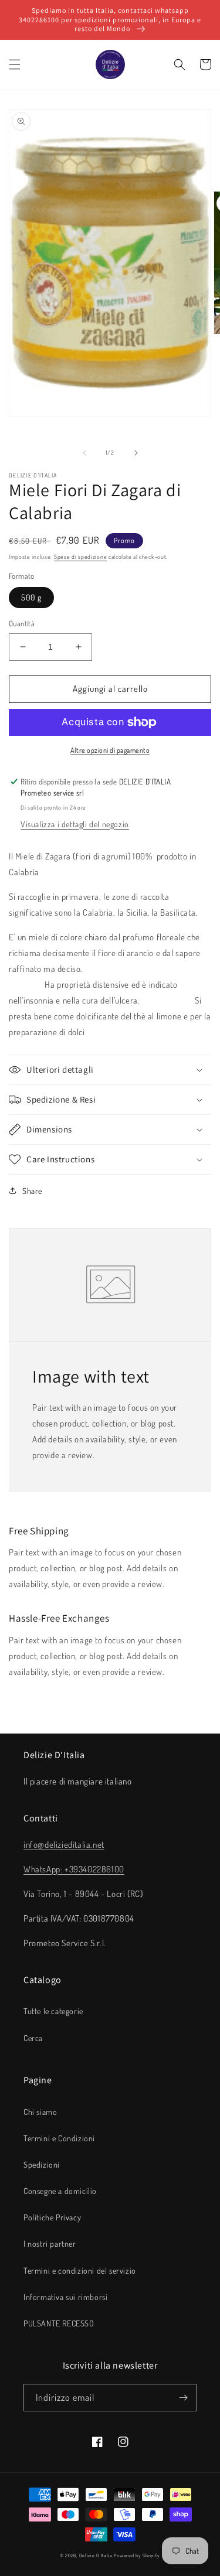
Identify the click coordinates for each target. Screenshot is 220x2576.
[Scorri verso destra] (136, 453)
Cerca (33, 2038)
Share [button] (32, 1191)
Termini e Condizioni (59, 2138)
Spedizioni (42, 2164)
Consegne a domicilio (60, 2191)
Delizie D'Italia (96, 2555)
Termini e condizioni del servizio (80, 2270)
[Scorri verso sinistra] (84, 453)
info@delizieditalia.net (64, 1845)
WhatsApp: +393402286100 (74, 1869)
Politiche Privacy (52, 2217)
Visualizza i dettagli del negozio (75, 824)
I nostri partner (50, 2244)
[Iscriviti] (183, 2398)
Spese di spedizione (80, 557)
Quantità (22, 623)
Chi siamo (40, 2112)
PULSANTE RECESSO (59, 2323)
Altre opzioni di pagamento (110, 750)
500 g (31, 597)
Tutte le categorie (53, 2011)
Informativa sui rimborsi (65, 2297)
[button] (15, 64)
